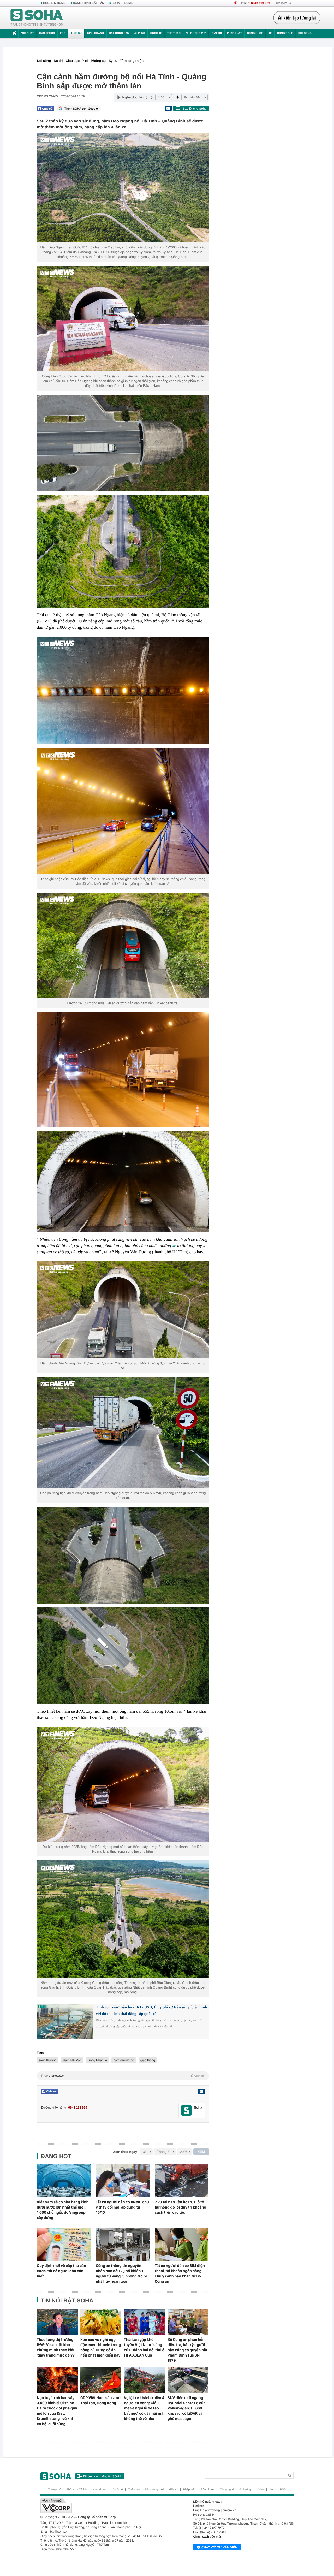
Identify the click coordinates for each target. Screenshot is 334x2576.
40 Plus (140, 33)
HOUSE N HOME (54, 3)
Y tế (85, 61)
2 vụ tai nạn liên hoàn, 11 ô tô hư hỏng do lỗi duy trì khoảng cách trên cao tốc (180, 2207)
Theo (123, 2076)
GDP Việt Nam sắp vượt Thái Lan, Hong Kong (101, 2400)
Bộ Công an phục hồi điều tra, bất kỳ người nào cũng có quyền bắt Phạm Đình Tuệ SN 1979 (187, 2350)
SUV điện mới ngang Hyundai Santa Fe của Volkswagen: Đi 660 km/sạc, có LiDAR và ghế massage (187, 2408)
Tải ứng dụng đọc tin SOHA (102, 2476)
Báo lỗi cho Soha (195, 109)
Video (260, 2490)
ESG (63, 33)
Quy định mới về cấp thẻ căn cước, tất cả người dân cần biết (61, 2271)
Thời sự (76, 33)
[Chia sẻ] (45, 109)
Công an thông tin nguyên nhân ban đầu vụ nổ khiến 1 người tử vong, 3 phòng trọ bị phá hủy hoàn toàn (121, 2274)
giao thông (148, 2060)
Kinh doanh (96, 33)
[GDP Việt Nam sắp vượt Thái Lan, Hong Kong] (101, 2380)
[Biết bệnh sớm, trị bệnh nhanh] (298, 18)
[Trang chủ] (37, 18)
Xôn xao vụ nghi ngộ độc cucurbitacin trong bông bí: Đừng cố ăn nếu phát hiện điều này (101, 2347)
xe (174, 1246)
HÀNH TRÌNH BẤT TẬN (89, 3)
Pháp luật (234, 33)
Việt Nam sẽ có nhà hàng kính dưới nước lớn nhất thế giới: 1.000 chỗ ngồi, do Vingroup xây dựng (63, 2210)
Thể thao (174, 33)
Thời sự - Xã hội (77, 2490)
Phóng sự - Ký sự (104, 61)
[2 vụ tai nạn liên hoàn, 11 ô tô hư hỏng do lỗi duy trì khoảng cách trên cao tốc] (182, 2180)
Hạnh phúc (47, 33)
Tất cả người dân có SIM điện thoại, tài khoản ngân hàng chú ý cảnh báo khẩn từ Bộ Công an (180, 2274)
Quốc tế (156, 33)
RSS (283, 2490)
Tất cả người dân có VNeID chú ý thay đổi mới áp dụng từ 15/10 (122, 2207)
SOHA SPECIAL (122, 3)
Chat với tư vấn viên (219, 2547)
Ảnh (272, 2490)
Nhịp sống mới (196, 33)
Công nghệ (285, 33)
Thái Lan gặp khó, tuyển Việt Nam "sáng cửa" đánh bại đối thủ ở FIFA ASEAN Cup (144, 2347)
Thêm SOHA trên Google (81, 109)
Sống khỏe (255, 33)
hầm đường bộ (124, 2060)
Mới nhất (27, 33)
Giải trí (216, 33)
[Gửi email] (168, 108)
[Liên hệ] (201, 2091)
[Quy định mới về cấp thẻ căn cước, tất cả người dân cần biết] (64, 2244)
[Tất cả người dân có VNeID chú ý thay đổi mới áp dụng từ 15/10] (123, 2180)
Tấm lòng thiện (132, 61)
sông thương (48, 2060)
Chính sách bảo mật (207, 2537)
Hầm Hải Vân (72, 2060)
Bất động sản (119, 33)
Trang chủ (55, 2490)
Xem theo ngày (125, 2152)
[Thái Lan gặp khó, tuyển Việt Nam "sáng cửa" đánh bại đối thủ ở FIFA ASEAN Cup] (144, 2322)
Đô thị (58, 61)
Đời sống (305, 33)
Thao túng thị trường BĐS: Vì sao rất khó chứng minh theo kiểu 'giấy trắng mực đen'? (56, 2347)
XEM (201, 2152)
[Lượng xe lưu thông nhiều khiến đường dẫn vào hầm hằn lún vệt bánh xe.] (123, 946)
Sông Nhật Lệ (97, 2060)
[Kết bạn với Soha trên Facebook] (186, 2111)
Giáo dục (73, 61)
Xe (270, 33)
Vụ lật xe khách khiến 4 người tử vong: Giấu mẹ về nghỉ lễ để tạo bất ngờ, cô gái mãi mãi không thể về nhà (144, 2408)
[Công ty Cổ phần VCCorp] (104, 2506)
